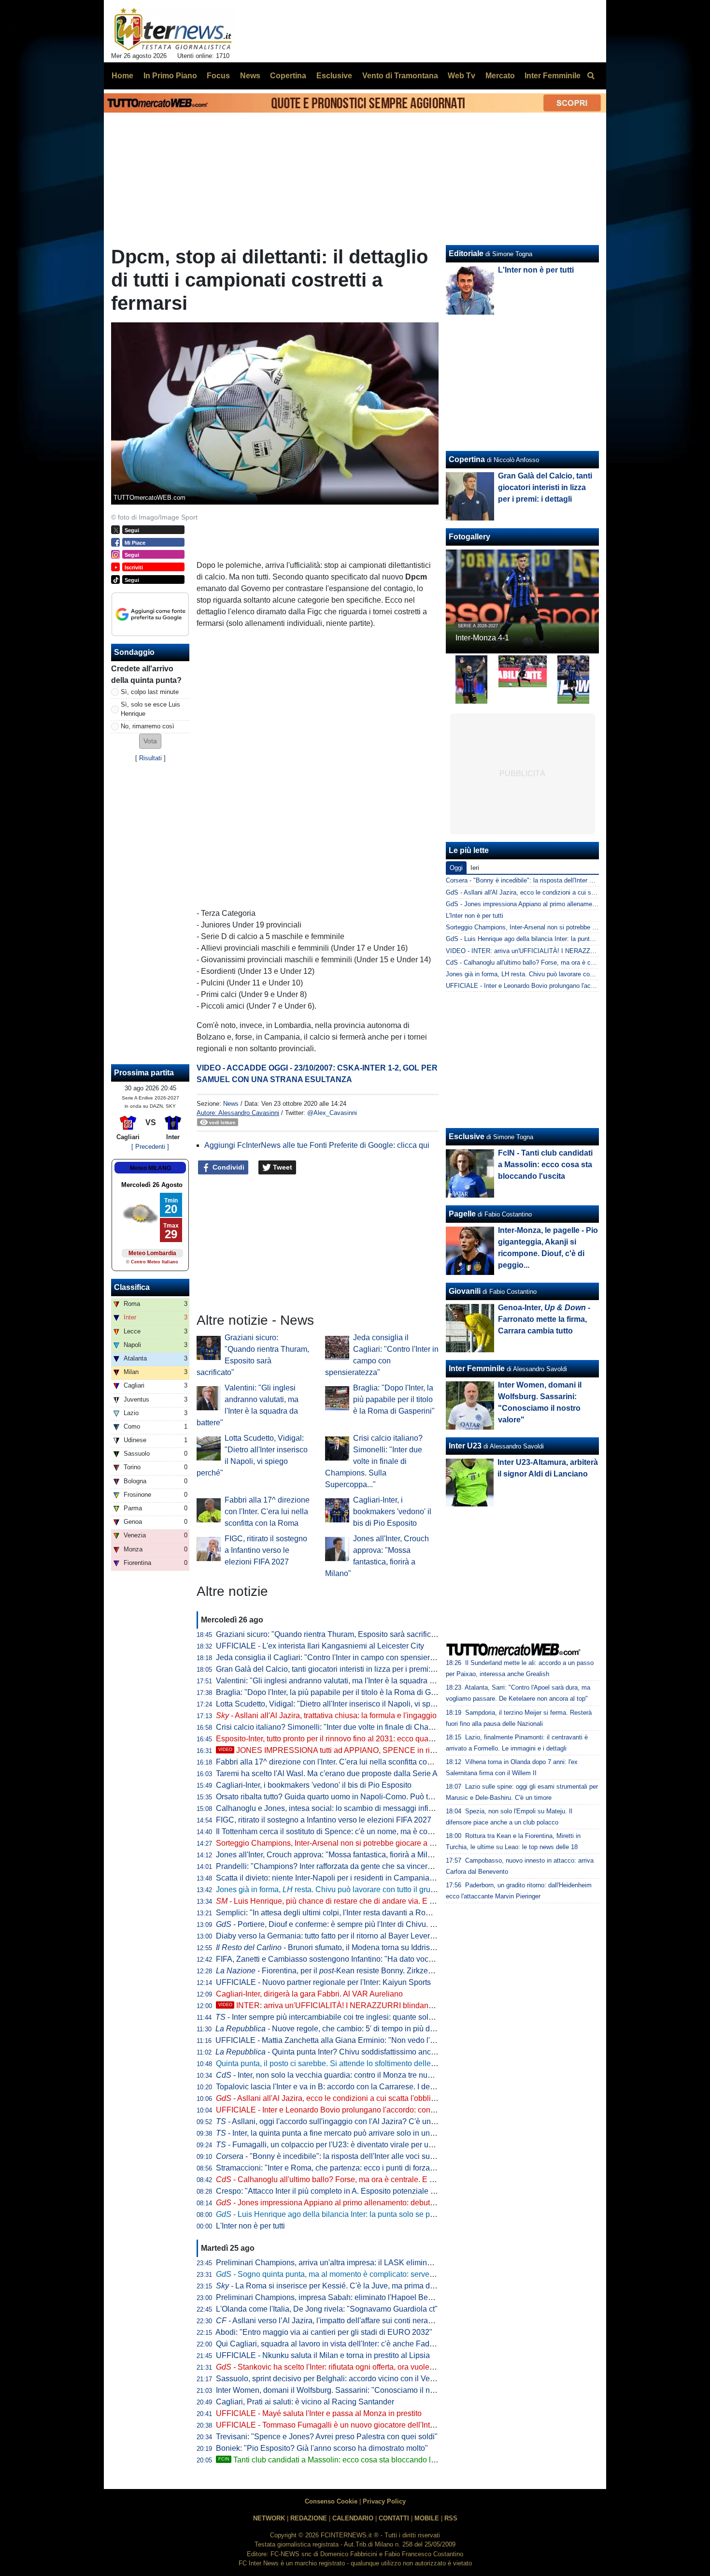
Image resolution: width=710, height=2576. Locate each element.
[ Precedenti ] (150, 1147)
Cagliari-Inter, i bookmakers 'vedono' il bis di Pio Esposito (392, 1512)
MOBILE (427, 2518)
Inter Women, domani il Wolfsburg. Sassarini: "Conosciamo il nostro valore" (344, 2390)
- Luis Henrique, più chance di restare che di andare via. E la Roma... (340, 1901)
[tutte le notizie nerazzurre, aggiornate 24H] (173, 29)
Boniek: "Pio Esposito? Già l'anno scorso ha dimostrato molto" (322, 2448)
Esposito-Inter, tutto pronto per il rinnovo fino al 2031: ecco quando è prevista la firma (360, 1739)
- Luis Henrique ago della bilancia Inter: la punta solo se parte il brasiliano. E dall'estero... (376, 2214)
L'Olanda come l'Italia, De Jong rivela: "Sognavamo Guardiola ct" (327, 2309)
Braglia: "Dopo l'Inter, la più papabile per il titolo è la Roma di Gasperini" (394, 1399)
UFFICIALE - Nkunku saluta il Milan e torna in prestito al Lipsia (323, 2355)
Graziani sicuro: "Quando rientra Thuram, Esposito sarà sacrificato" (330, 1634)
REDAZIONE (309, 2518)
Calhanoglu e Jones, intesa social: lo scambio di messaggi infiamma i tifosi (344, 1808)
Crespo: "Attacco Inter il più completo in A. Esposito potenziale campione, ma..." (352, 2191)
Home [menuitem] (122, 76)
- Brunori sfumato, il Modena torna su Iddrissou (329, 1947)
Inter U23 (465, 1446)
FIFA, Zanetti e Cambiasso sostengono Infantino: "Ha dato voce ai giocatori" (346, 1959)
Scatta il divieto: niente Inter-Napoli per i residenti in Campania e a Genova (343, 1878)
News (231, 1104)
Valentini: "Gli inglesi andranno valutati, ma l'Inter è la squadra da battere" (341, 1681)
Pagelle (462, 1214)
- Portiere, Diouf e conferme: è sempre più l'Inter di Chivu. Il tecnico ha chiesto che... (367, 1924)
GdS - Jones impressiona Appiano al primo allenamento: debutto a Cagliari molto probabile (572, 904)
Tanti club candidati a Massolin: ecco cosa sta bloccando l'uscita (335, 2460)
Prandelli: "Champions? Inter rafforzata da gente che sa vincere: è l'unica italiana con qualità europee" (390, 1866)
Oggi (456, 868)
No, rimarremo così (148, 726)
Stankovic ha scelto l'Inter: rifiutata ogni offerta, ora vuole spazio (335, 2367)
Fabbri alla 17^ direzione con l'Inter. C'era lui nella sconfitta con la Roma (267, 1512)
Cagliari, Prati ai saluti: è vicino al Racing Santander (305, 2402)
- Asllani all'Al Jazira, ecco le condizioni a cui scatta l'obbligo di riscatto (345, 2098)
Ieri (475, 868)
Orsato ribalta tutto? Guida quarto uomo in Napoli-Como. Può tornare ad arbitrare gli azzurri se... (379, 1797)
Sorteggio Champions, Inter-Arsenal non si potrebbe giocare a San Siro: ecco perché (361, 1843)
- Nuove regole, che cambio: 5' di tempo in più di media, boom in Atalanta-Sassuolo (383, 2029)
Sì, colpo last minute (150, 692)
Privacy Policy (384, 2501)
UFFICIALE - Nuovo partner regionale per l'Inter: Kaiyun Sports (323, 1982)
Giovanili (465, 1291)
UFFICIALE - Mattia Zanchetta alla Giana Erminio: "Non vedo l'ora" (330, 2040)
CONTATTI (394, 2518)
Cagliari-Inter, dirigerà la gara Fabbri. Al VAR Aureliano (309, 1994)
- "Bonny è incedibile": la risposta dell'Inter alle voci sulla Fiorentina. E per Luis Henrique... (384, 2156)
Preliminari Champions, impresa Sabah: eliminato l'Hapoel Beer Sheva (337, 2297)
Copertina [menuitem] (288, 76)
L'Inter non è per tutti (250, 2226)
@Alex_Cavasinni (332, 1113)
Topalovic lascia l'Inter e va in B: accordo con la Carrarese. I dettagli (331, 2087)
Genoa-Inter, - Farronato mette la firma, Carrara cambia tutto (544, 1319)
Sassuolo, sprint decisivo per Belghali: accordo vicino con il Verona (331, 2379)
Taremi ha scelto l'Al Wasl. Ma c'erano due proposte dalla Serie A (327, 1773)
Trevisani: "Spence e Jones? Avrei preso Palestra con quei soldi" (327, 2437)
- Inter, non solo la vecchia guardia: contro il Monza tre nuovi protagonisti (348, 2075)
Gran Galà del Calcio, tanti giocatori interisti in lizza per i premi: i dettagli (339, 1669)
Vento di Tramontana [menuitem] (400, 76)
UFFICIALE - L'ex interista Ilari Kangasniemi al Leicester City (320, 1646)
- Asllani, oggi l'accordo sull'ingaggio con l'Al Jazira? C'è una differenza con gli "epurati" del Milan (388, 2121)
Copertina (467, 459)
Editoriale (466, 253)
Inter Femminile (477, 1368)
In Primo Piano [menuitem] (170, 76)
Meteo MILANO (150, 1168)
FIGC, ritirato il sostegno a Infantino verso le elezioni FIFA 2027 (266, 1550)
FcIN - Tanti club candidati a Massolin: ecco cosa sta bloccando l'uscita (545, 1165)
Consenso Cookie (331, 2501)
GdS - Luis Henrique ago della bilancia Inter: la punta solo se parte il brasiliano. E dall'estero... (577, 939)
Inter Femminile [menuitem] (553, 76)
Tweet (282, 1167)
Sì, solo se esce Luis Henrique (150, 709)
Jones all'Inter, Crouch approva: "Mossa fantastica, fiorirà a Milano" (330, 1855)
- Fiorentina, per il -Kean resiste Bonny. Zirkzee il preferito (342, 1971)
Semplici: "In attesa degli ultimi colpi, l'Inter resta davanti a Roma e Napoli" (343, 1913)
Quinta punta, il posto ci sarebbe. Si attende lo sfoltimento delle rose (332, 2063)
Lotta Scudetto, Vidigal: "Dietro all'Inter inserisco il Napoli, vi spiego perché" (345, 1704)
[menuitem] (591, 76)
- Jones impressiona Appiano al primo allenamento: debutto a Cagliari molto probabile (371, 2203)
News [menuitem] (250, 76)
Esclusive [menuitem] (334, 76)
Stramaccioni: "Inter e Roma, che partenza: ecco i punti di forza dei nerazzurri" (349, 2168)
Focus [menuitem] (218, 76)
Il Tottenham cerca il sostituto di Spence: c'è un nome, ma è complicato (336, 1831)
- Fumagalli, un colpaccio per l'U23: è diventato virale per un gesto (335, 2145)
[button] (150, 741)
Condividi (227, 1167)
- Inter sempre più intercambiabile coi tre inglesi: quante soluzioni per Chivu (350, 2017)
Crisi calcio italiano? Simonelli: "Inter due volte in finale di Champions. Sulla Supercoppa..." (374, 1461)
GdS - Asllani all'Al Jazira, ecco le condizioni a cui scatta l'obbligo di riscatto (552, 892)
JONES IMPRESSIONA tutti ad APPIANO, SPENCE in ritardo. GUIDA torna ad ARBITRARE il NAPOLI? (405, 1750)
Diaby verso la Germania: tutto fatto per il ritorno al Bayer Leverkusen (333, 1936)
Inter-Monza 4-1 (482, 638)
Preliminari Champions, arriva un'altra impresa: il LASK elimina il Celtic (337, 2263)
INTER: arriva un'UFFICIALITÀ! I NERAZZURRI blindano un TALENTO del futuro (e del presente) (394, 2005)
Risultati (150, 758)
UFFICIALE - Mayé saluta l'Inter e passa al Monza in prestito (319, 2413)
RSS (451, 2518)
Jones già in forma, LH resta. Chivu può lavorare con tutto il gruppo (540, 974)
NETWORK (269, 2518)
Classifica (132, 1287)
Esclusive (467, 1136)
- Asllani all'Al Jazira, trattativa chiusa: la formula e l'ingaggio (326, 1715)
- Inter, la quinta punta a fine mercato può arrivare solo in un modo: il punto (348, 2133)
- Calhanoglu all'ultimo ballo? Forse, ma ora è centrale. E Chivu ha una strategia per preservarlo (388, 2179)
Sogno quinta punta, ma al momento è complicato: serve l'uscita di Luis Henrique (365, 2274)
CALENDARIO (353, 2518)
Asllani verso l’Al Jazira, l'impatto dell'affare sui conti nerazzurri (331, 2321)
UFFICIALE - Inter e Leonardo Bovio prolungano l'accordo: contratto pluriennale (352, 2110)
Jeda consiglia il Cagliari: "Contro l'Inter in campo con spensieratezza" (336, 1657)
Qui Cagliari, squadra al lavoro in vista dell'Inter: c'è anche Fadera (328, 2344)
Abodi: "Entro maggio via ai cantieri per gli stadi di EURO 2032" (324, 2332)
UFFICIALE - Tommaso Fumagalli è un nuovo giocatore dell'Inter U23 (334, 2425)
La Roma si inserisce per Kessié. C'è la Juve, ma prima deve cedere (342, 2286)
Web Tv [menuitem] (461, 76)
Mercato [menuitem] (500, 76)
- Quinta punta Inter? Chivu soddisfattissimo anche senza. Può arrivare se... (370, 2052)
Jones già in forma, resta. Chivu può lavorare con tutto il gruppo (330, 1889)
